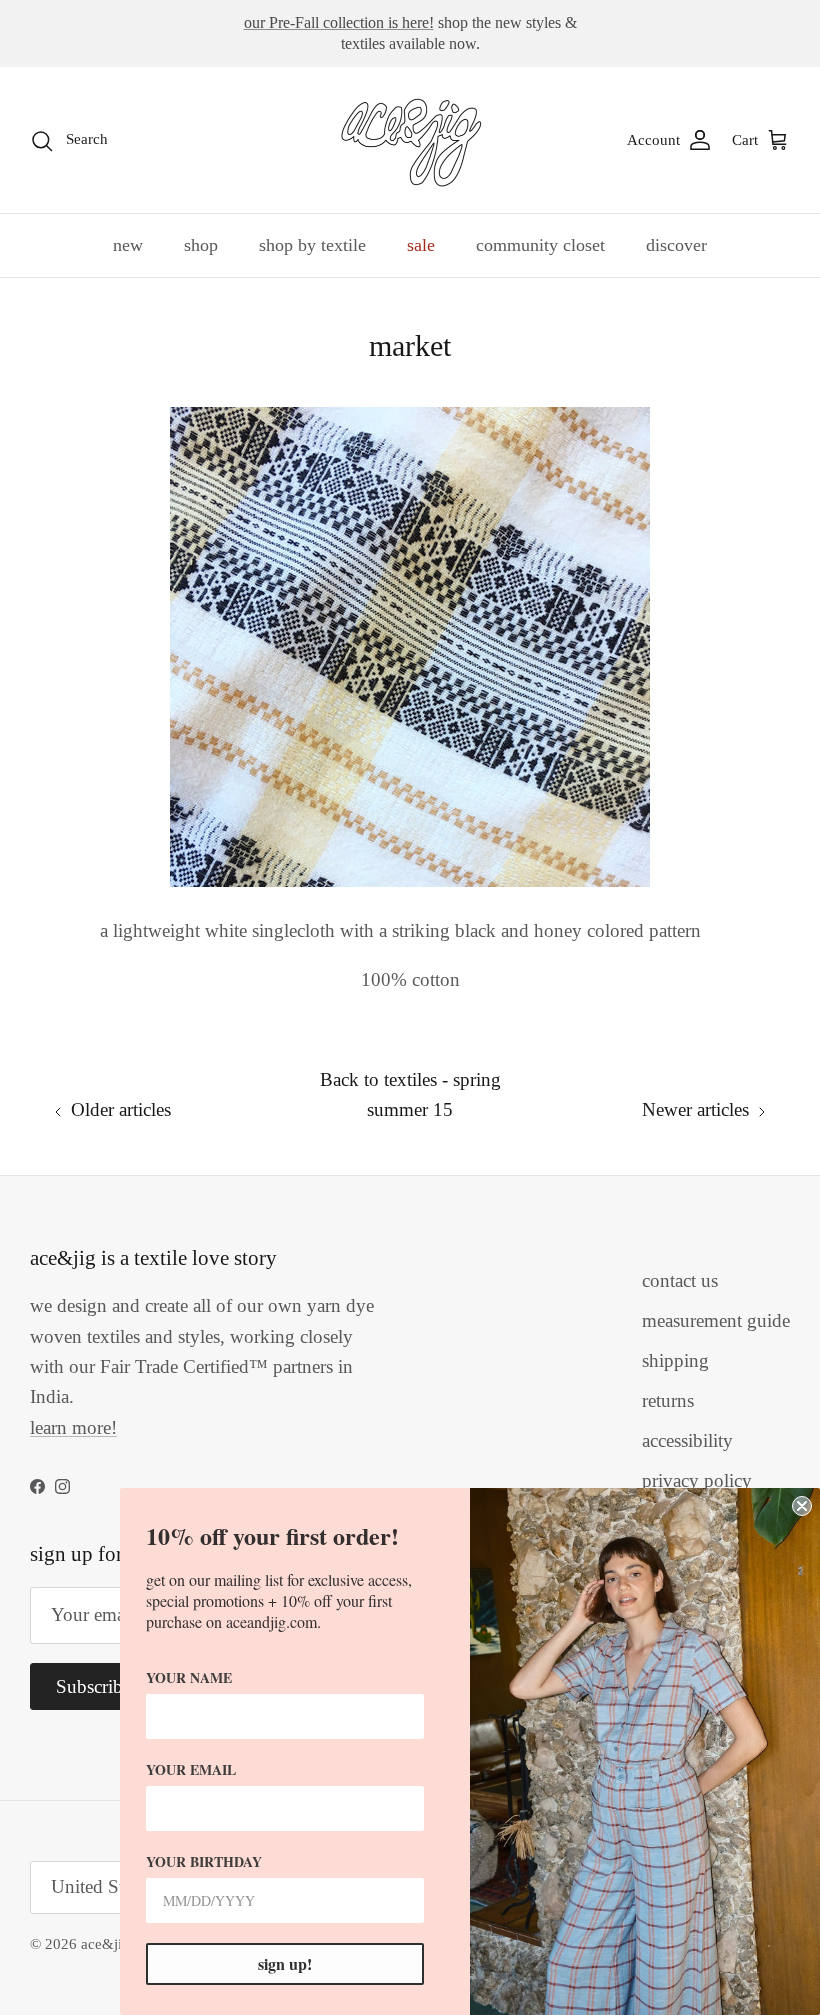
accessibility (687, 1440)
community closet (540, 245)
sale (421, 245)
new (128, 245)
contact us (680, 1280)
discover (676, 245)
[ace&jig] (410, 140)
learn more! (73, 1427)
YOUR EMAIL (191, 1769)
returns (668, 1400)
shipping (675, 1360)
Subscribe (93, 1686)
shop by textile (312, 245)
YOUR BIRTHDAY (204, 1861)
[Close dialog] (802, 1506)
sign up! (285, 1963)
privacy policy (697, 1480)
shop (201, 245)
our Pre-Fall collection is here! (339, 22)
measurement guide (716, 1320)
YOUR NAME (189, 1677)
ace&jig (105, 1944)
